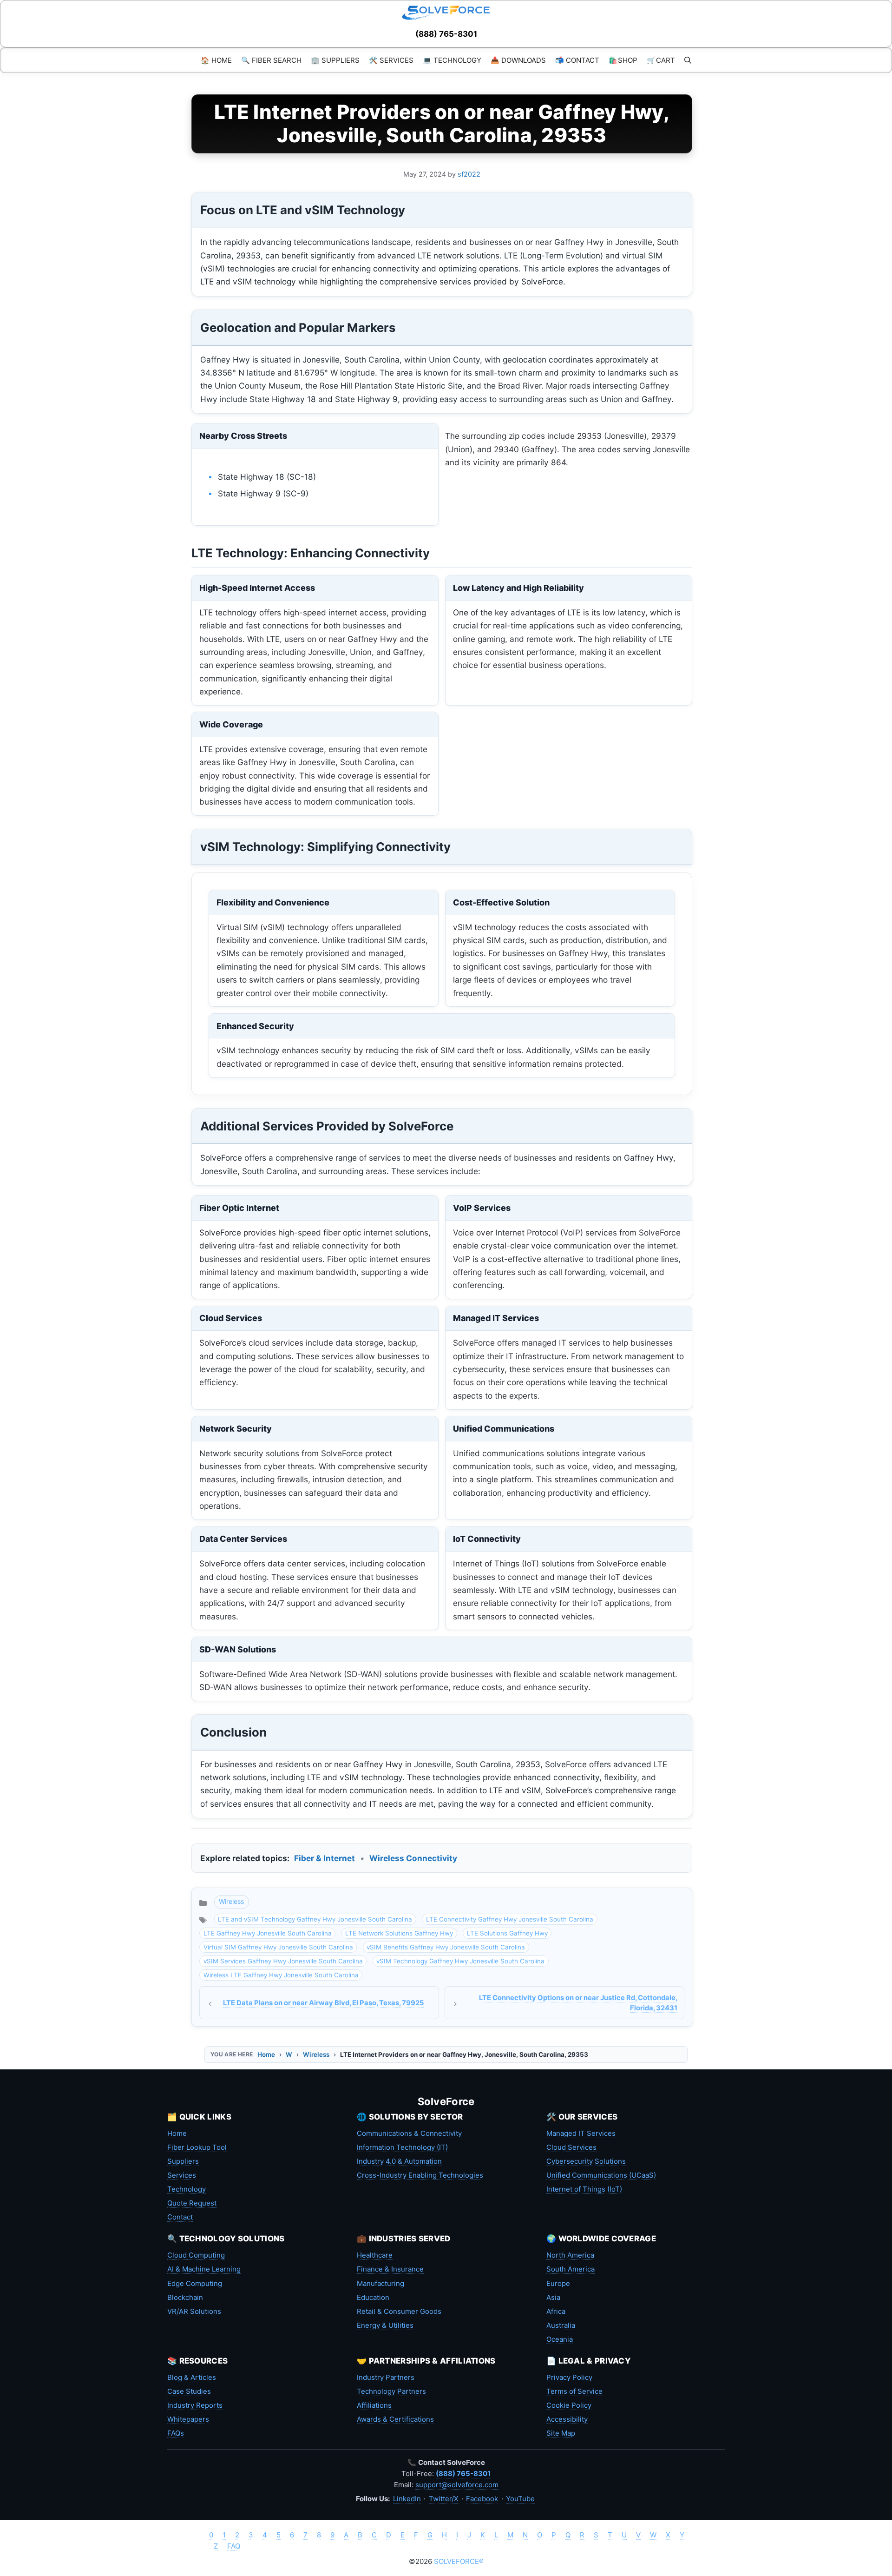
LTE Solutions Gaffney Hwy (507, 1933)
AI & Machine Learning (204, 2269)
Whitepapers (188, 2419)
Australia (561, 2325)
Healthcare (375, 2255)
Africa (556, 2311)
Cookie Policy (569, 2405)
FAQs (176, 2433)
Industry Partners (386, 2377)
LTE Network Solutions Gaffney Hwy (399, 1933)
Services (182, 2175)
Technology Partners (391, 2391)
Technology (187, 2189)
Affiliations (374, 2405)
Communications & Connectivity (409, 2133)
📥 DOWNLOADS (518, 60)
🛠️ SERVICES (391, 60)
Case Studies (189, 2391)
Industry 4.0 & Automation (399, 2161)
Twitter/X (444, 2499)
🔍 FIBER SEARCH (271, 60)
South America (571, 2269)
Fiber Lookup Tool (197, 2147)
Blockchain (185, 2297)
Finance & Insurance (390, 2269)
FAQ (234, 2546)
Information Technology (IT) (402, 2147)
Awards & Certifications (395, 2419)
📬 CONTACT (577, 60)
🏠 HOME (216, 60)
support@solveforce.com (457, 2485)
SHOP (623, 60)
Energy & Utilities (385, 2325)
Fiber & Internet (325, 1858)
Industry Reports (195, 2405)
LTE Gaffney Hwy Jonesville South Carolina (268, 1933)
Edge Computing (195, 2283)
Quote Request (192, 2203)
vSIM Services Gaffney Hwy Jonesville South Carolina (283, 1961)
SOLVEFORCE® (459, 2561)
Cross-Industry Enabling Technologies (420, 2175)
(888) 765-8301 (446, 34)
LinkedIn (407, 2499)
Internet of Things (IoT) (584, 2189)
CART (661, 60)
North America (570, 2255)
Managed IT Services (581, 2133)
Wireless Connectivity (413, 1858)
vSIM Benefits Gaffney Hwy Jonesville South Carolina (446, 1947)
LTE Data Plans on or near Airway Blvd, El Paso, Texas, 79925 (323, 2003)
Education (373, 2297)
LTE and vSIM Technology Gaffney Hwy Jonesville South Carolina (315, 1919)
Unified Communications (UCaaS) (601, 2175)
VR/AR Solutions (194, 2311)
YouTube (520, 2499)
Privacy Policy (569, 2377)
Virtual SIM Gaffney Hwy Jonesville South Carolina (278, 1947)
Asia (553, 2297)
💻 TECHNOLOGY (452, 60)
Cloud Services (571, 2147)
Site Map (561, 2433)
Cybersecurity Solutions (586, 2161)
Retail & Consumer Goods (399, 2311)
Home (266, 2054)
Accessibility (567, 2419)
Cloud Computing (196, 2255)
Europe (558, 2283)
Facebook (482, 2499)
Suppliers (183, 2161)
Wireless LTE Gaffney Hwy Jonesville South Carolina (281, 1975)
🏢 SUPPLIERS (335, 60)
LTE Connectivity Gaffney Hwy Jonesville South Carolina (510, 1919)
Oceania (560, 2339)
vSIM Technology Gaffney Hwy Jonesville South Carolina (460, 1961)
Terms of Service (574, 2391)
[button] (688, 60)
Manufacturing (380, 2283)
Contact (180, 2217)
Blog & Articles (192, 2377)
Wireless (231, 1901)
